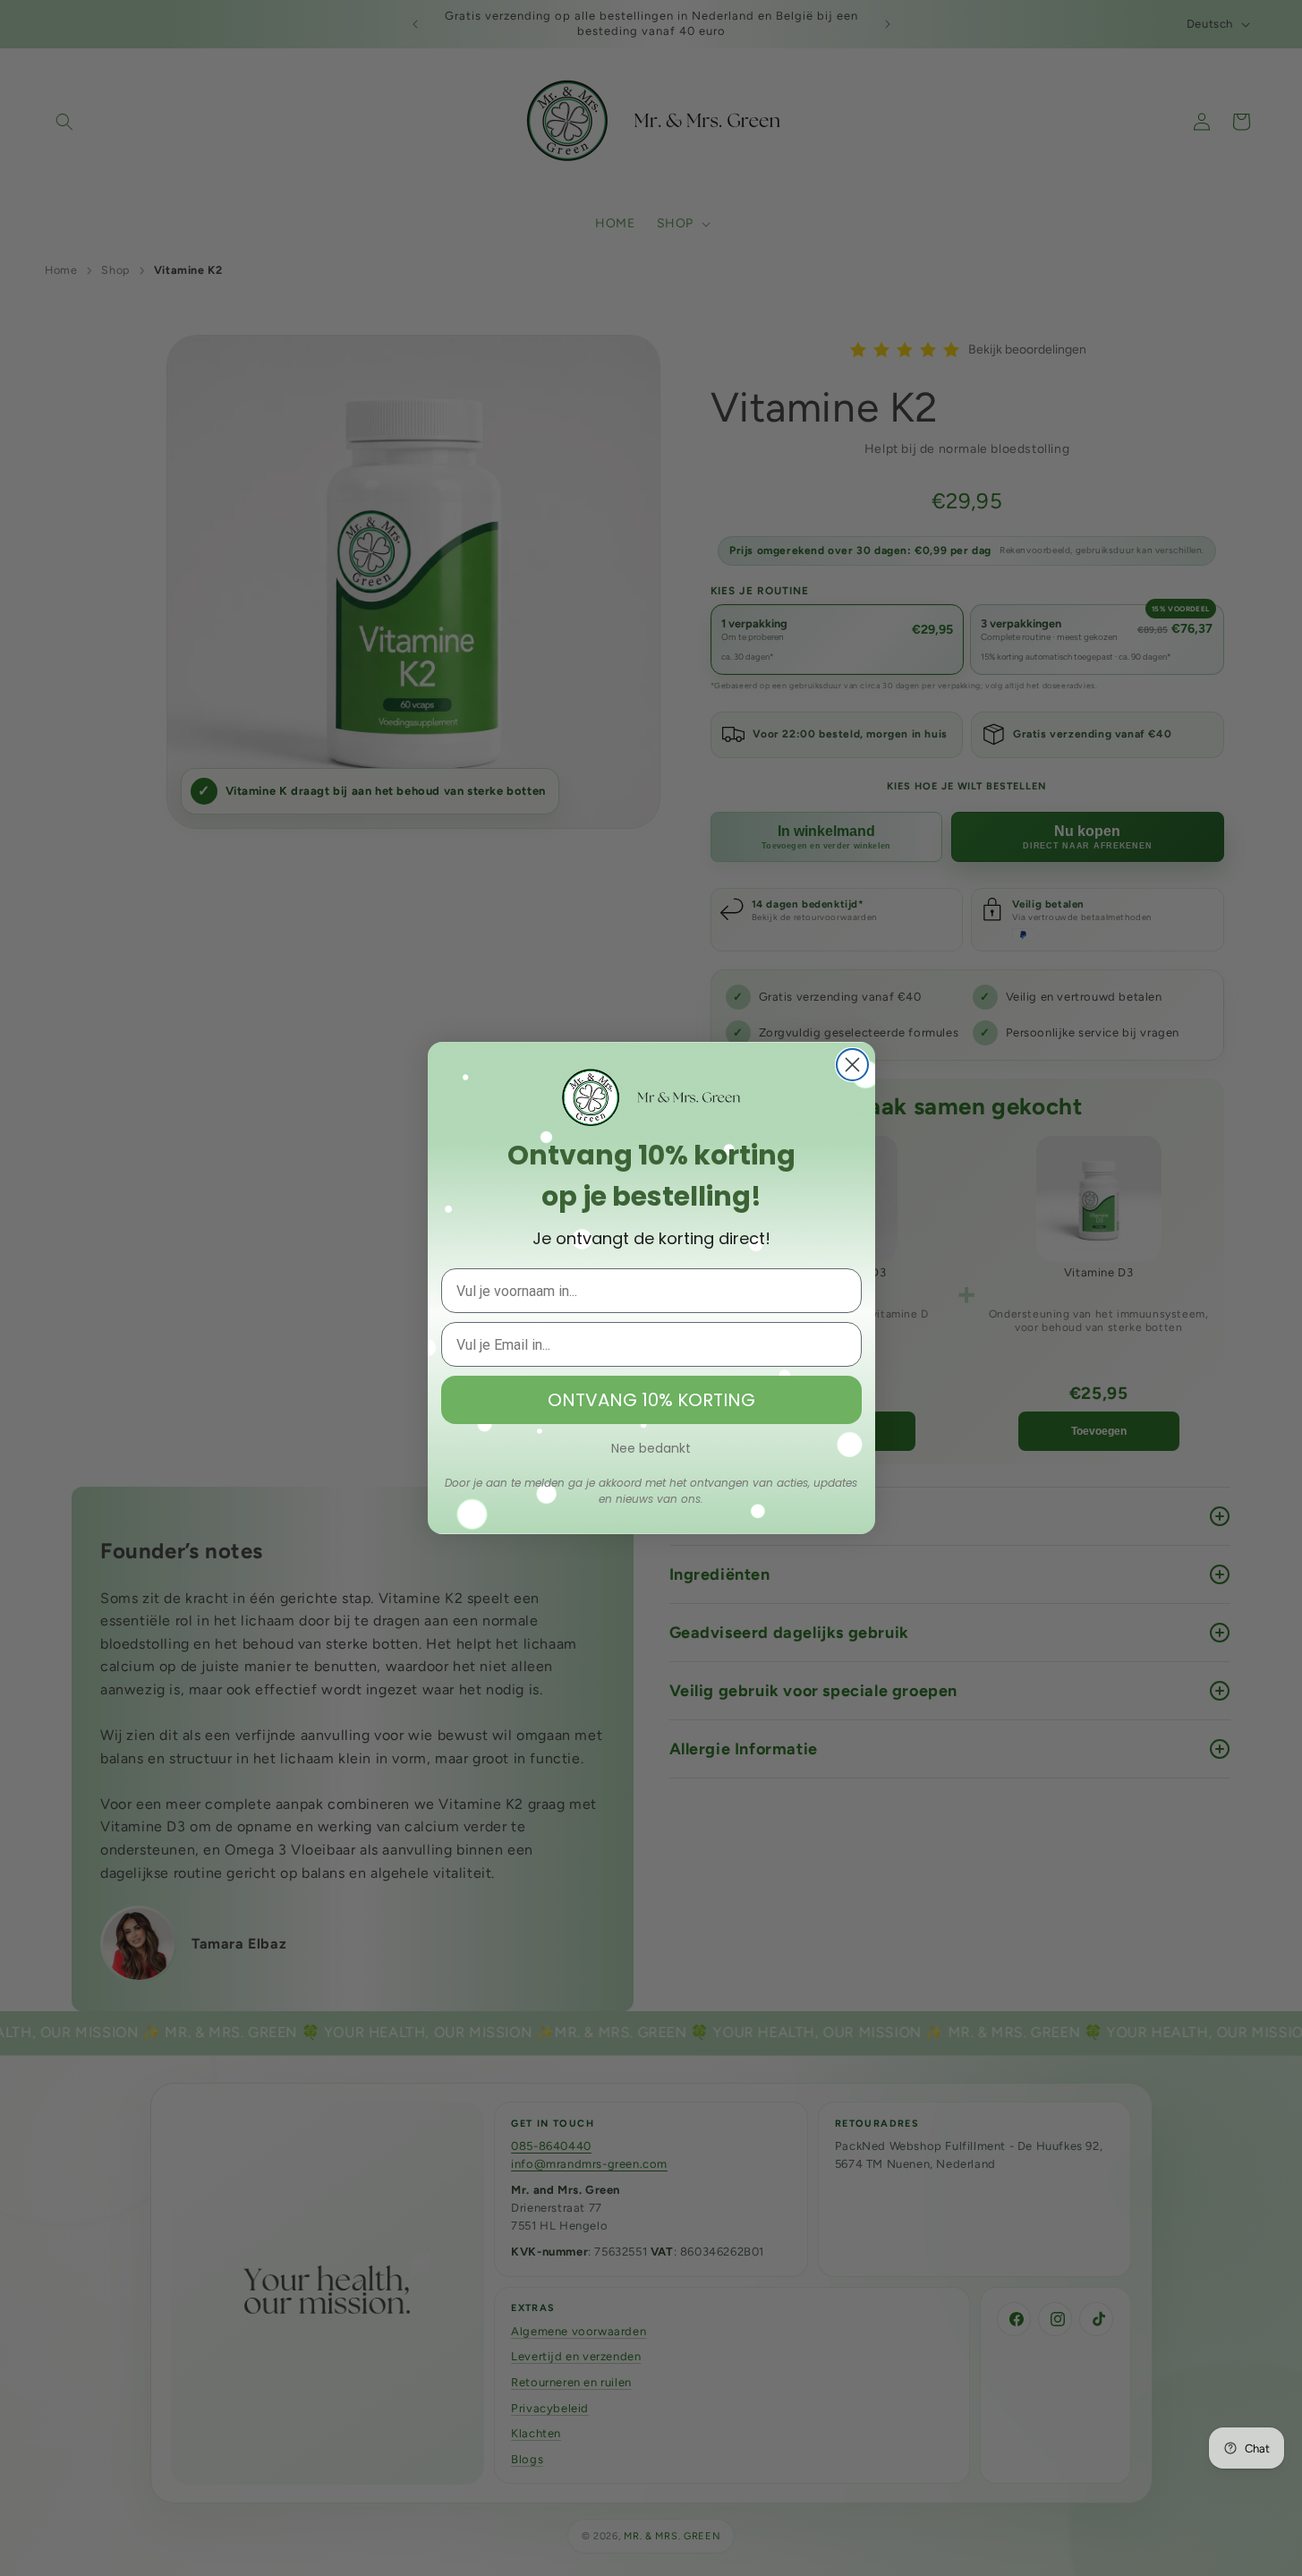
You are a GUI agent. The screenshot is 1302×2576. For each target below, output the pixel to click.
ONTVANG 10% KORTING (651, 1400)
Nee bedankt (651, 1448)
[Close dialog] (852, 1065)
